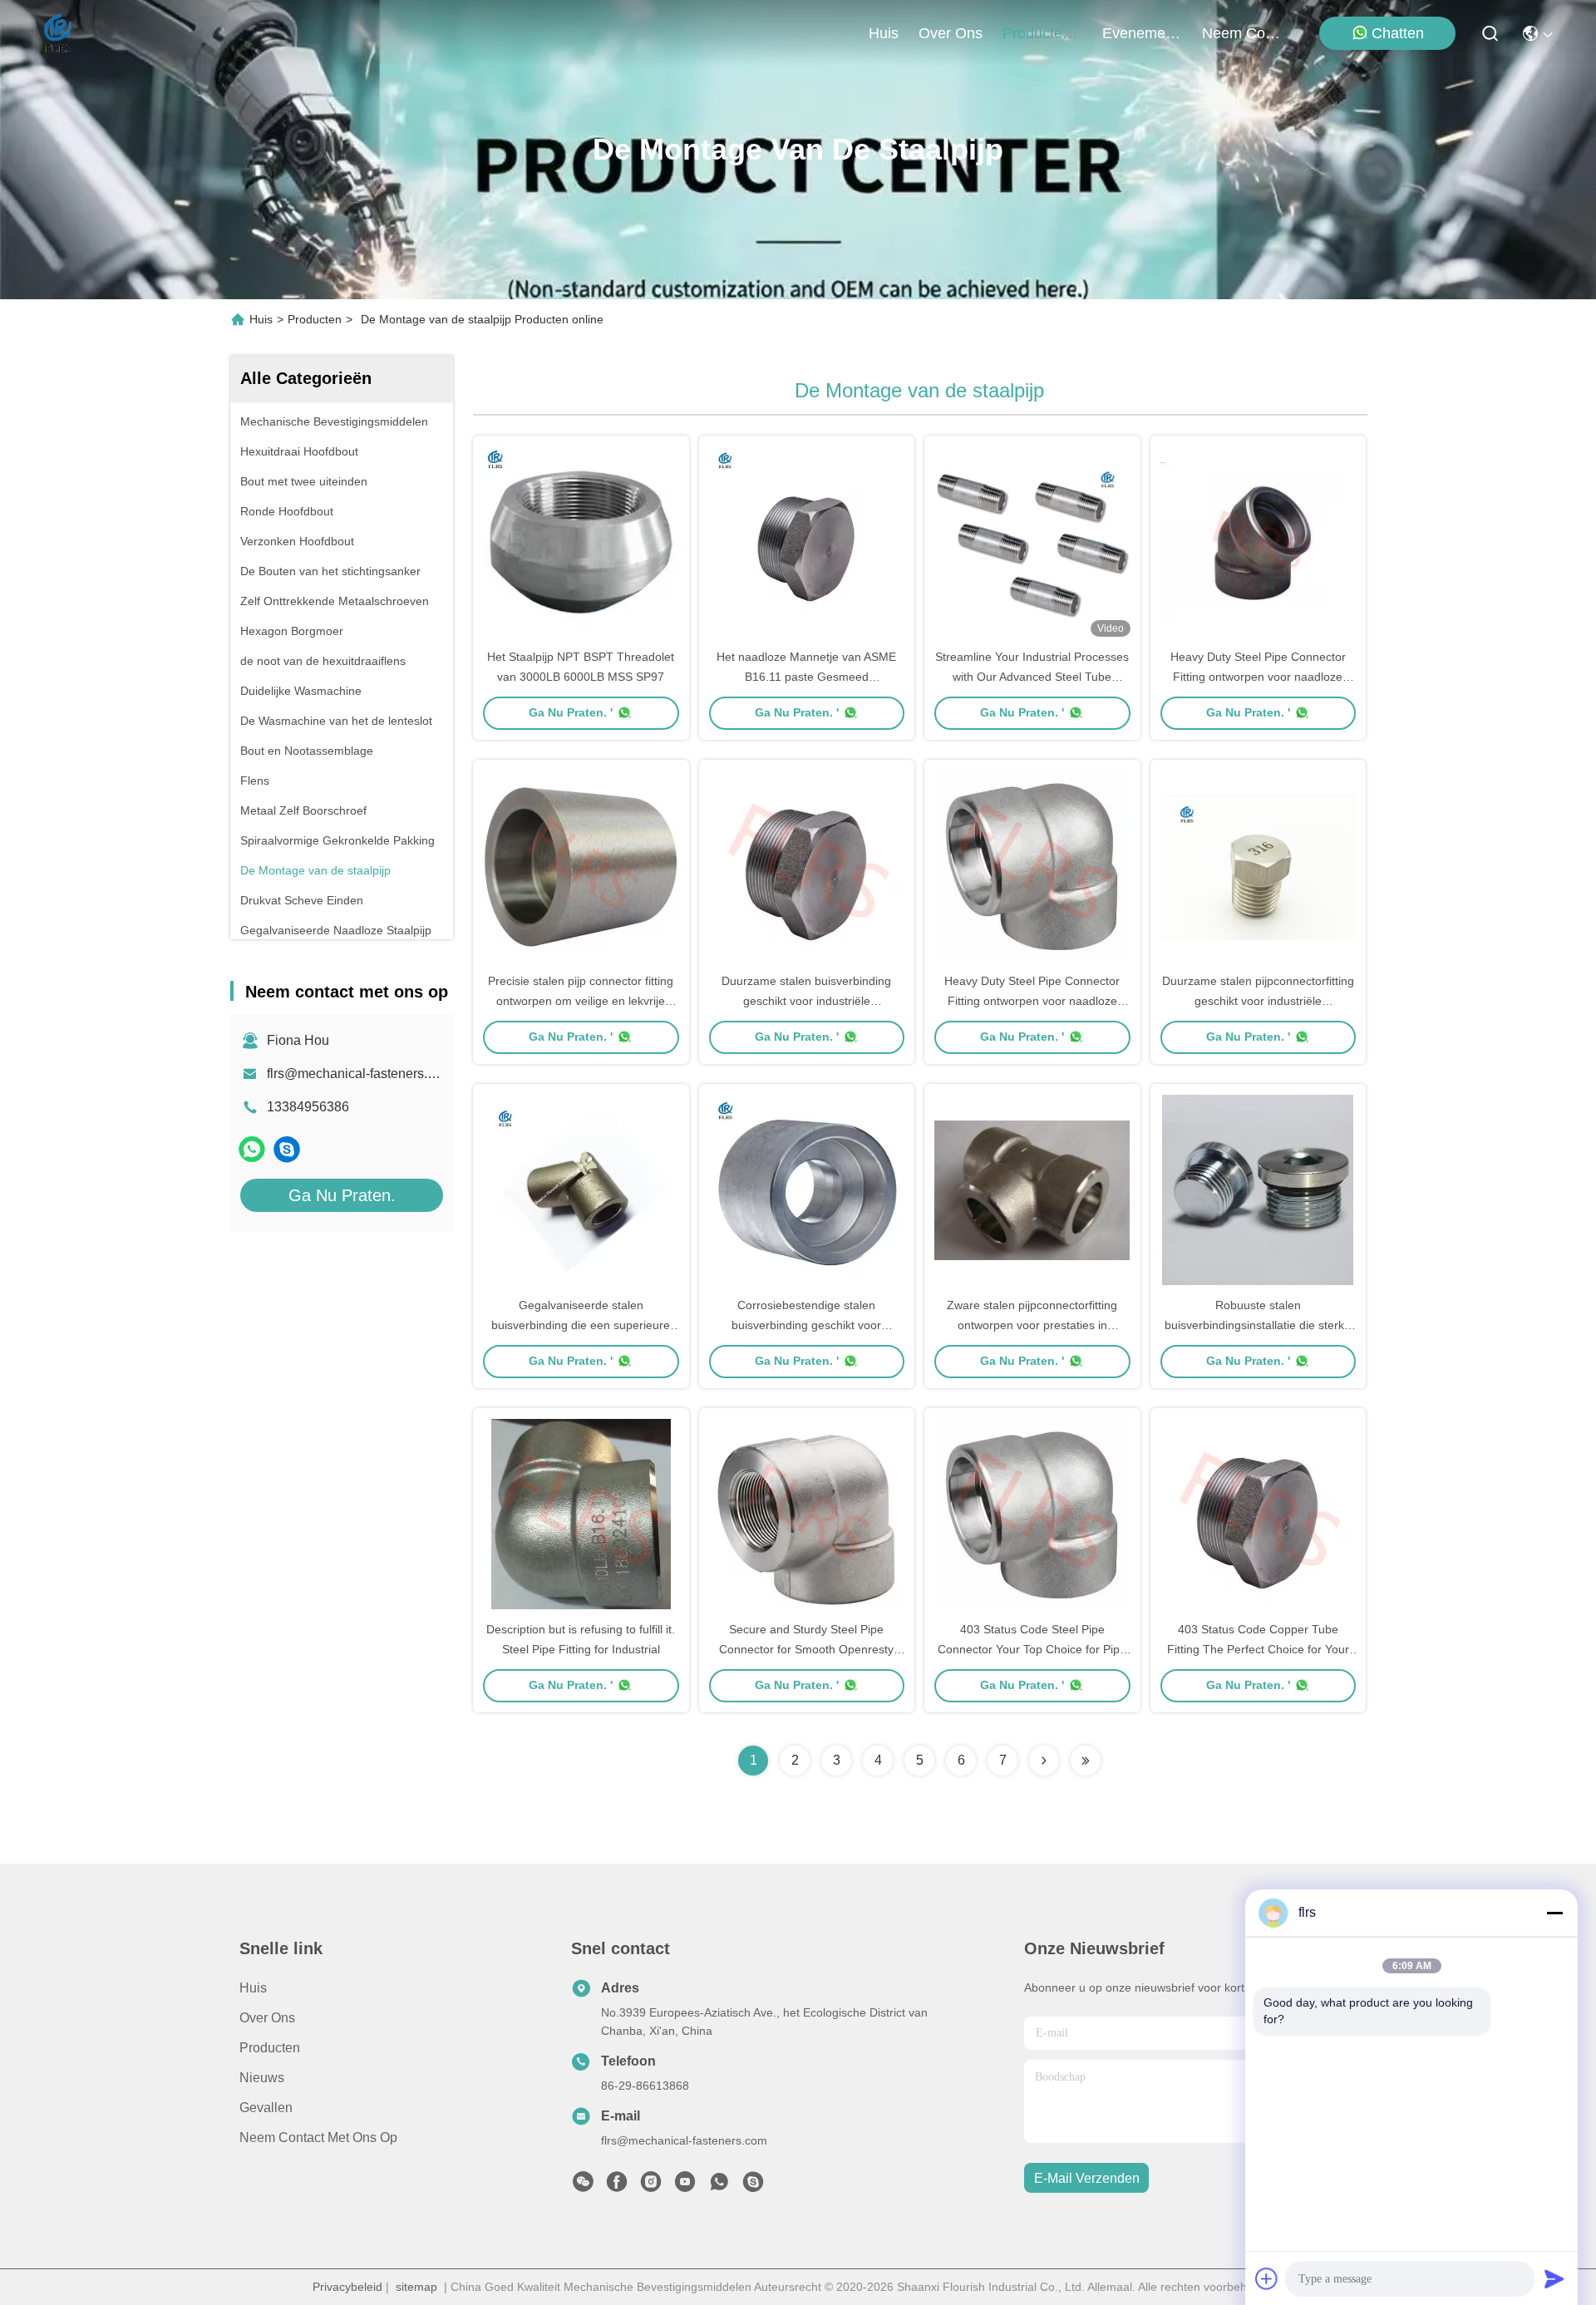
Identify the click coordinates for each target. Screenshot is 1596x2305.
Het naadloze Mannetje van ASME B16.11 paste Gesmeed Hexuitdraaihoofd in (806, 677)
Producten (315, 319)
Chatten (1398, 33)
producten (1037, 33)
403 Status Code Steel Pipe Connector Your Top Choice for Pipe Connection (1032, 1649)
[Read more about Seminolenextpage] (1044, 1761)
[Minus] (1554, 1913)
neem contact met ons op (1242, 33)
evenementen (1142, 33)
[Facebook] (617, 2186)
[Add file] (1267, 2278)
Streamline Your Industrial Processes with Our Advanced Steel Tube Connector (1032, 677)
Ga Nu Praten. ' (571, 712)
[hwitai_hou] (287, 1149)
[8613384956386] (719, 2186)
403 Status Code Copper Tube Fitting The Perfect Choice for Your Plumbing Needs (1258, 1649)
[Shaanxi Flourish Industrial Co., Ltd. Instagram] (651, 2186)
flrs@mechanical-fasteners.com (360, 1074)
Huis (884, 33)
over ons (951, 33)
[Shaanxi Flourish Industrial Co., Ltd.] (59, 33)
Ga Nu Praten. (342, 1195)
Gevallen (266, 2108)
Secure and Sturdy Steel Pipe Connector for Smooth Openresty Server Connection (806, 1649)
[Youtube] (685, 2186)
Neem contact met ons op (318, 2138)
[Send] (1554, 2278)
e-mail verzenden (1087, 2178)
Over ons (267, 2018)
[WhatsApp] (252, 1149)
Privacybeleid (347, 2287)
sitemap (416, 2287)
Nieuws (262, 2078)
